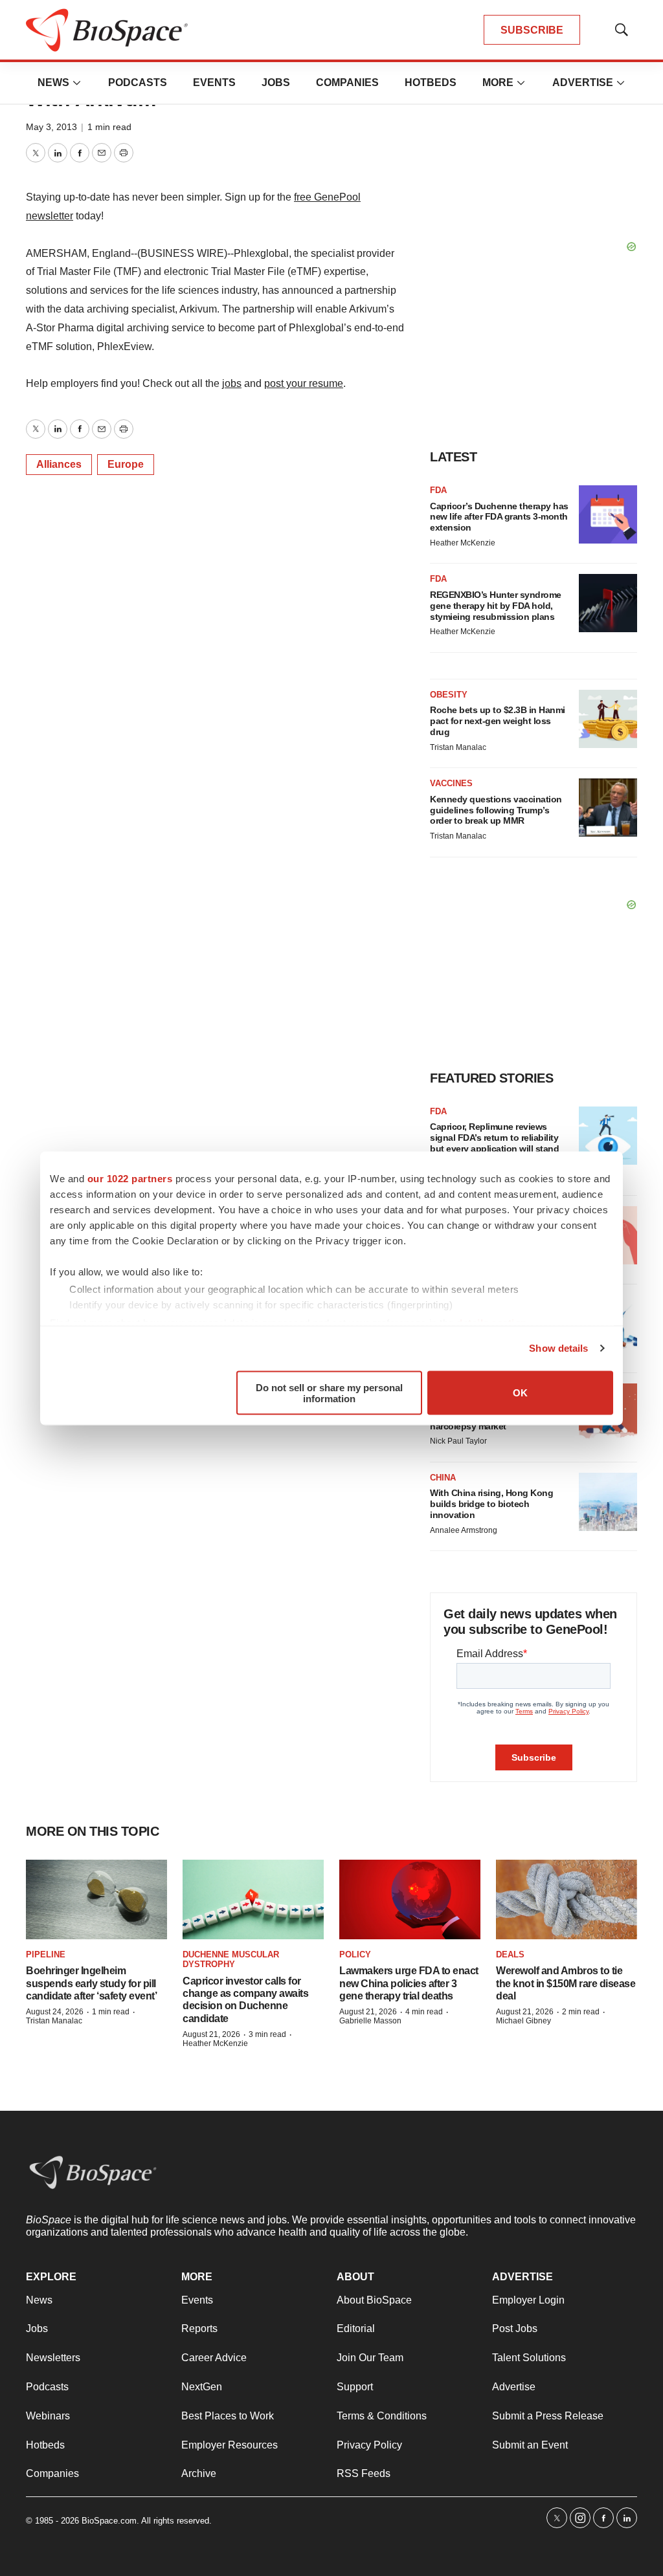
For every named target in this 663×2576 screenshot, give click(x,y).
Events (214, 83)
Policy (355, 1954)
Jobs (276, 83)
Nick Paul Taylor (458, 1441)
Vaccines (451, 783)
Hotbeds (431, 83)
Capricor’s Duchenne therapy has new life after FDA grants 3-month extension (499, 517)
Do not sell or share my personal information (329, 1393)
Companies (347, 83)
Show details (558, 1348)
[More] (77, 83)
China (443, 1478)
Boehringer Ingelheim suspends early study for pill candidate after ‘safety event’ (91, 1983)
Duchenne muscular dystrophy (231, 1960)
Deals (510, 1954)
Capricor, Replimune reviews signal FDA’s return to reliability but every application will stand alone (494, 1143)
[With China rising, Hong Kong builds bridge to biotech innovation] (608, 1502)
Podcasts (138, 83)
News (53, 83)
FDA (438, 490)
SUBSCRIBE (532, 30)
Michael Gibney (523, 2021)
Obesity (449, 695)
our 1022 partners (130, 1178)
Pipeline (46, 1954)
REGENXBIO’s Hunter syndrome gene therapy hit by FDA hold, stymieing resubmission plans (496, 606)
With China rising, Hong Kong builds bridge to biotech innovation (491, 1504)
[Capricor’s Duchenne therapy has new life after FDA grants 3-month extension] (608, 514)
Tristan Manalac (458, 747)
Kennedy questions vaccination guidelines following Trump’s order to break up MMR (496, 810)
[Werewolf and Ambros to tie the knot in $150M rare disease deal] (567, 1899)
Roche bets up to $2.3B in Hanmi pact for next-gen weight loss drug (498, 721)
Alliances (59, 464)
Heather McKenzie (463, 543)
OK (520, 1393)
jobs (232, 383)
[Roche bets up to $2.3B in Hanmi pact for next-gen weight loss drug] (608, 719)
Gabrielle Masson (370, 2021)
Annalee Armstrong (464, 1530)
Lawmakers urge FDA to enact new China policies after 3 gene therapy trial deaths (409, 1983)
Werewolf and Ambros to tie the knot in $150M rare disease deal (566, 1983)
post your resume (304, 383)
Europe (126, 464)
